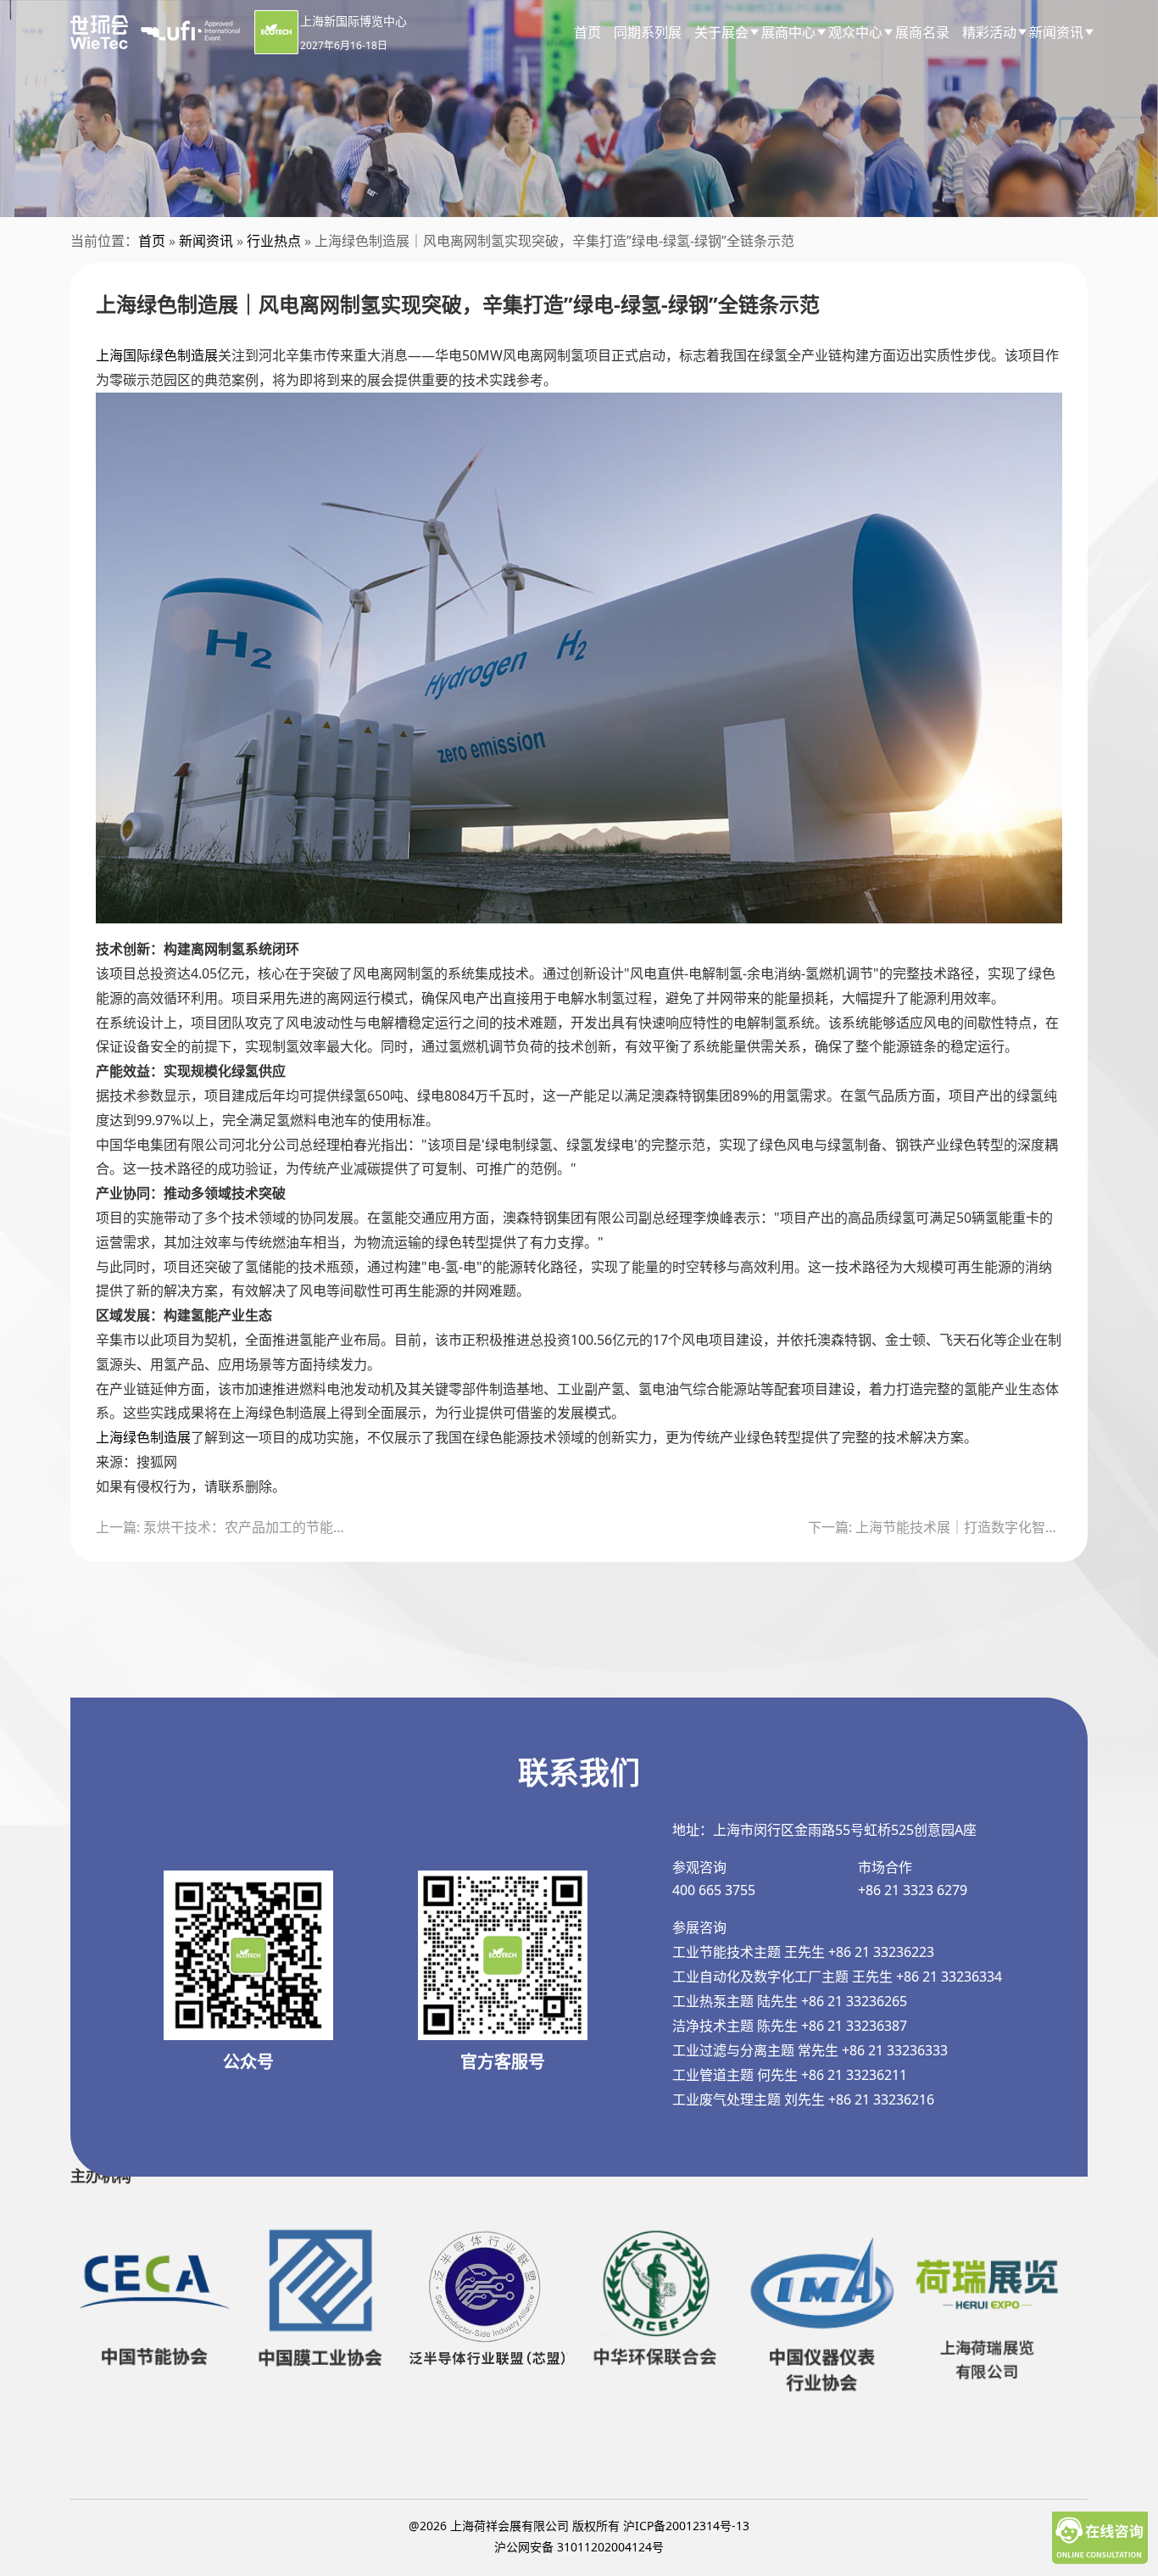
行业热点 (274, 241)
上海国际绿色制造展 (157, 355)
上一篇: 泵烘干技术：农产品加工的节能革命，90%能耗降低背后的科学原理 (223, 1527)
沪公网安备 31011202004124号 (579, 2547)
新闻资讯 (206, 241)
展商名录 (922, 32)
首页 (587, 32)
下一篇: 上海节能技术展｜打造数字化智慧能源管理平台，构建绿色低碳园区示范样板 (935, 1527)
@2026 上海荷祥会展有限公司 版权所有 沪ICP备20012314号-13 (579, 2526)
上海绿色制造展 (143, 1437)
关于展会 (721, 32)
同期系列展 (648, 32)
